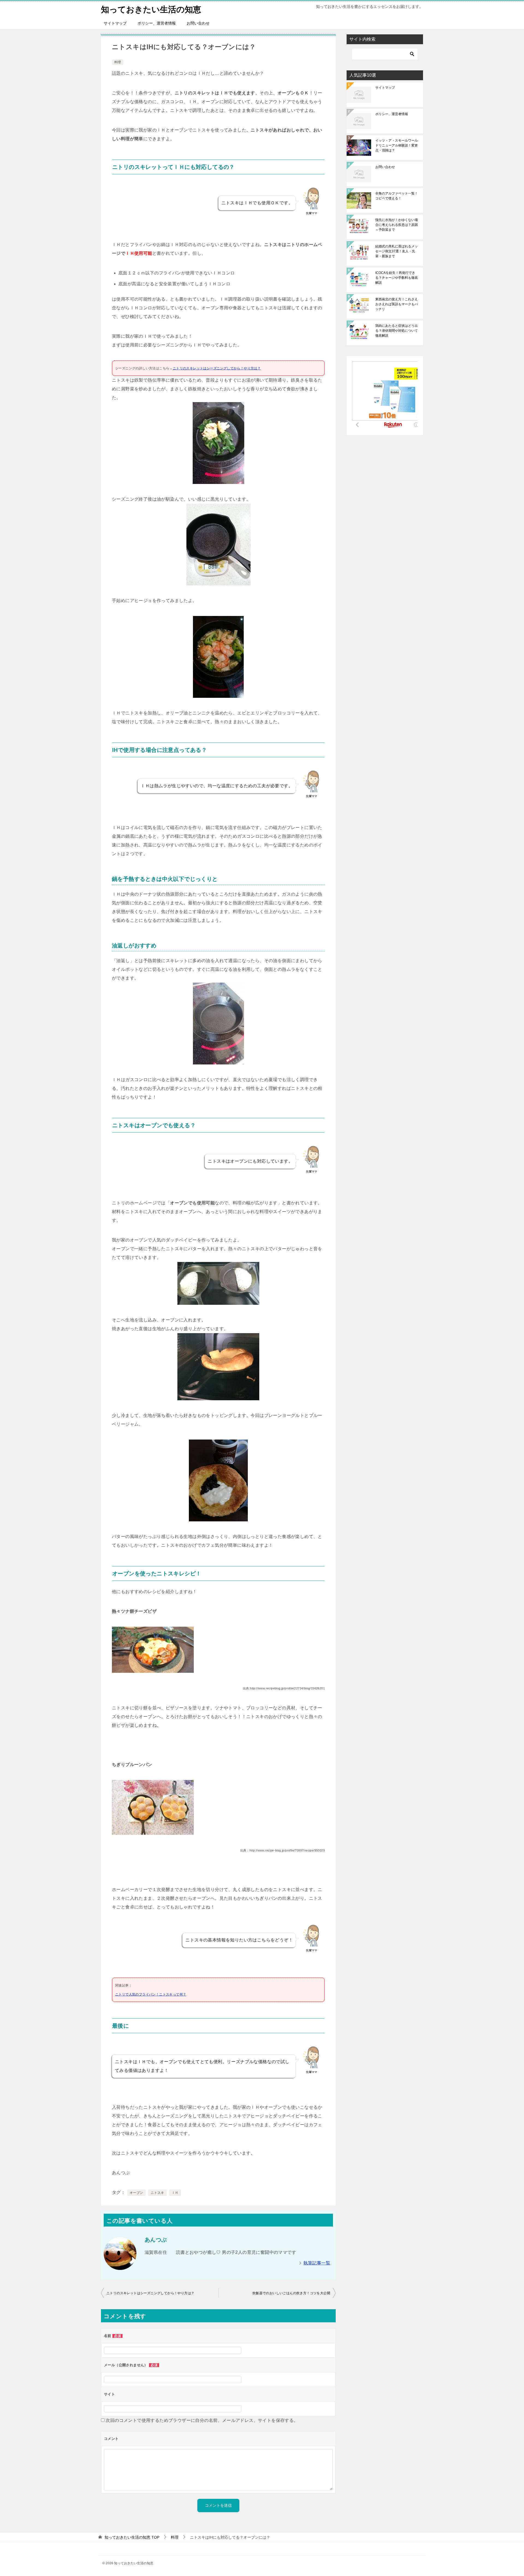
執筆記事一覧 (317, 2263)
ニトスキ (157, 2193)
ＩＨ (175, 2193)
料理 (118, 62)
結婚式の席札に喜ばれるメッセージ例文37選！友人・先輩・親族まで (397, 251)
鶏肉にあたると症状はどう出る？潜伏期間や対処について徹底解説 (397, 331)
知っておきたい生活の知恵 (151, 9)
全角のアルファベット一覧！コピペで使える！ (397, 196)
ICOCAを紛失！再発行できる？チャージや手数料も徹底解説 (397, 278)
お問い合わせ (198, 23)
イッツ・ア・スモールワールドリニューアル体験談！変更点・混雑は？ (397, 145)
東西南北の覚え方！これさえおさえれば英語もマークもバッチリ (397, 304)
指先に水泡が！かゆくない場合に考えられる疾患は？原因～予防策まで (397, 225)
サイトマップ (115, 23)
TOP (132, 2537)
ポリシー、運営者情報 (157, 23)
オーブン (136, 2193)
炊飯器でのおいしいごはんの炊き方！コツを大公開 (291, 2293)
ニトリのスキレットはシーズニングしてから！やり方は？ (217, 368)
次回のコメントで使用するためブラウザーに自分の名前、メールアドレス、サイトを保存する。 (202, 2420)
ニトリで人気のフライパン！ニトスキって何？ (151, 1994)
